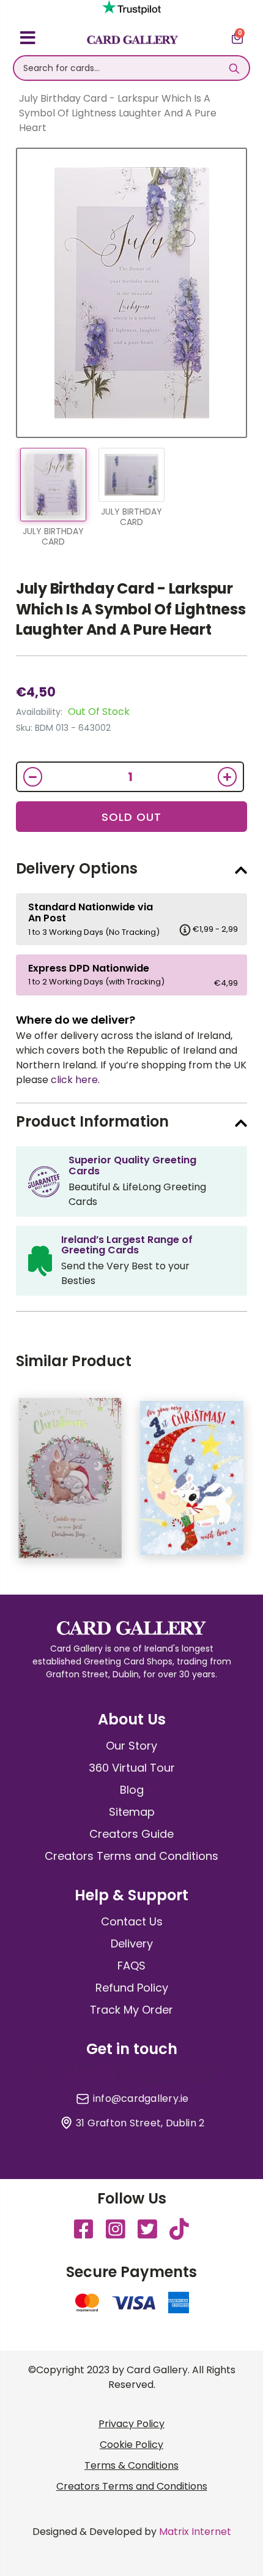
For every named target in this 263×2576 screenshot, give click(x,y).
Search (234, 68)
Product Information (92, 1121)
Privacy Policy (131, 2424)
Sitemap (132, 1812)
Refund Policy (132, 1988)
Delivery (132, 1943)
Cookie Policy (131, 2445)
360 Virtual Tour (132, 1768)
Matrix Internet (195, 2532)
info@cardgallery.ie (141, 2099)
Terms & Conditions (131, 2465)
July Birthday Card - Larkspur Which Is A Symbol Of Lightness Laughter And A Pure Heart (131, 609)
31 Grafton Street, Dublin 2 (140, 2123)
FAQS (131, 1966)
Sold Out (131, 817)
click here (74, 1080)
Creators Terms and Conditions (131, 1856)
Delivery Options (77, 868)
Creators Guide (131, 1834)
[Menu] (28, 40)
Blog (132, 1790)
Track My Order (131, 2010)
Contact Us (132, 1921)
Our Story (131, 1746)
